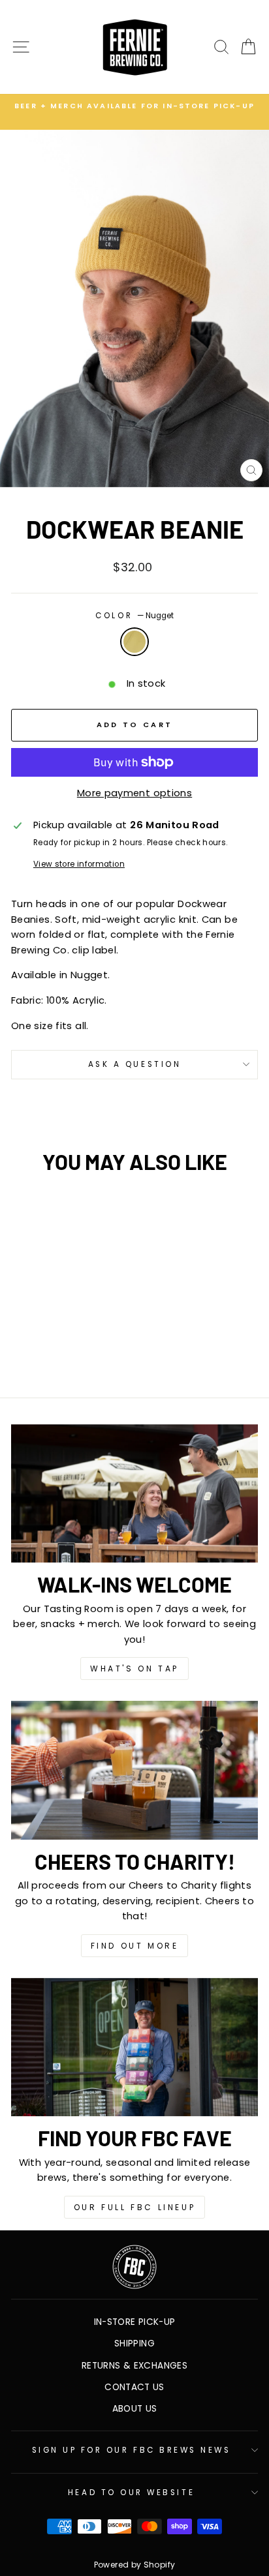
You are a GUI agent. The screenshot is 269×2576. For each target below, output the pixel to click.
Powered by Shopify (135, 2565)
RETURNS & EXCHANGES (134, 2366)
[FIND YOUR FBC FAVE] (134, 2047)
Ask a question (134, 1064)
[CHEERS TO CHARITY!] (134, 1770)
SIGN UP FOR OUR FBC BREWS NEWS (132, 2450)
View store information (79, 864)
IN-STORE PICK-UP (135, 2322)
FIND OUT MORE (135, 1946)
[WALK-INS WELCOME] (134, 1494)
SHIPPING (134, 2344)
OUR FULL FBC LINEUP (134, 2207)
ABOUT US (135, 2409)
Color (134, 616)
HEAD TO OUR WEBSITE (131, 2493)
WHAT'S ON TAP (134, 1669)
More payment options (134, 793)
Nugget (134, 642)
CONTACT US (134, 2387)
